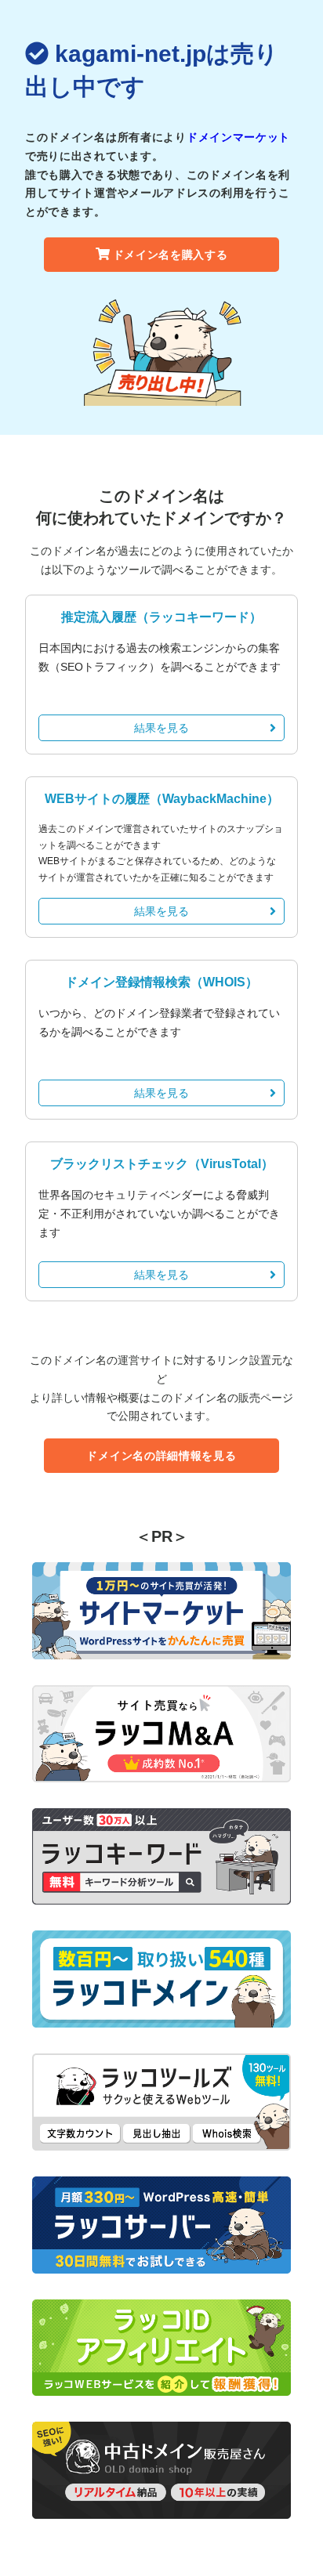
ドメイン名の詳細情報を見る (161, 1456)
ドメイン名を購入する (171, 255)
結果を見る (161, 728)
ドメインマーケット (238, 137)
